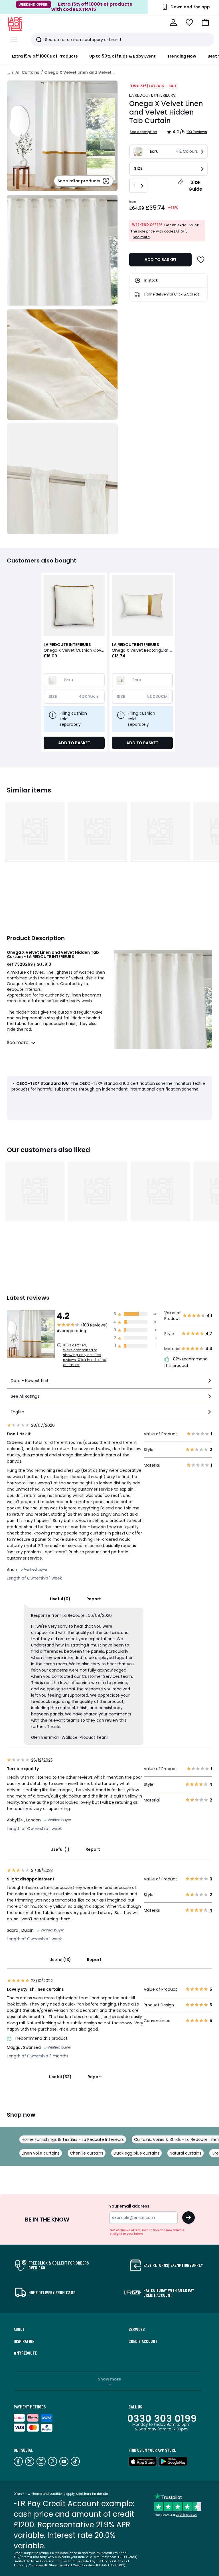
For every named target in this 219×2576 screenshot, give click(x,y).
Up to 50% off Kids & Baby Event (122, 56)
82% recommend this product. (186, 1362)
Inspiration (24, 2341)
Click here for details (92, 2494)
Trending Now (182, 56)
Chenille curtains (87, 2153)
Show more (109, 2379)
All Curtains (27, 72)
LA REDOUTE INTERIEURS (152, 95)
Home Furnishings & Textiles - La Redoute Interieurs (73, 2139)
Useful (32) (60, 2077)
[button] (205, 23)
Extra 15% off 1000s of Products (45, 56)
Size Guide (195, 186)
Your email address (129, 2206)
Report (94, 1599)
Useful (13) (60, 1960)
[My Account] (173, 23)
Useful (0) (60, 1599)
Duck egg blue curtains (136, 2153)
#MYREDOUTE (25, 2353)
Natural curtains (185, 2153)
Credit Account (143, 2341)
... (9, 72)
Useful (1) (60, 1849)
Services (137, 2329)
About (19, 2329)
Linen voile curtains (41, 2153)
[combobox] (109, 1383)
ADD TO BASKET (161, 260)
